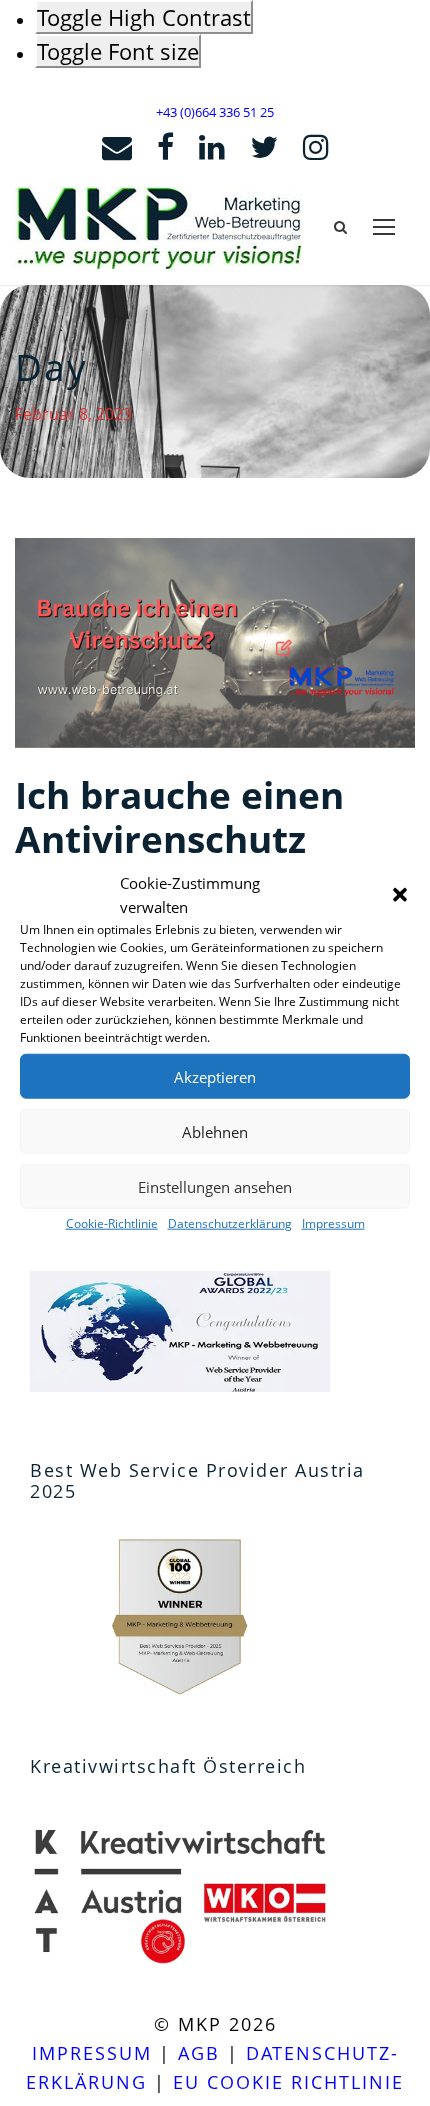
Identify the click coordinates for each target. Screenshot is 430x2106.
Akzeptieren (215, 1076)
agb (199, 2053)
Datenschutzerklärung (230, 1223)
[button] (400, 895)
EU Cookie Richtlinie (288, 2082)
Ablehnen (215, 1131)
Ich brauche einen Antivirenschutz (179, 816)
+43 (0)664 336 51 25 (215, 112)
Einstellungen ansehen (215, 1186)
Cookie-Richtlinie (112, 1223)
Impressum (333, 1223)
